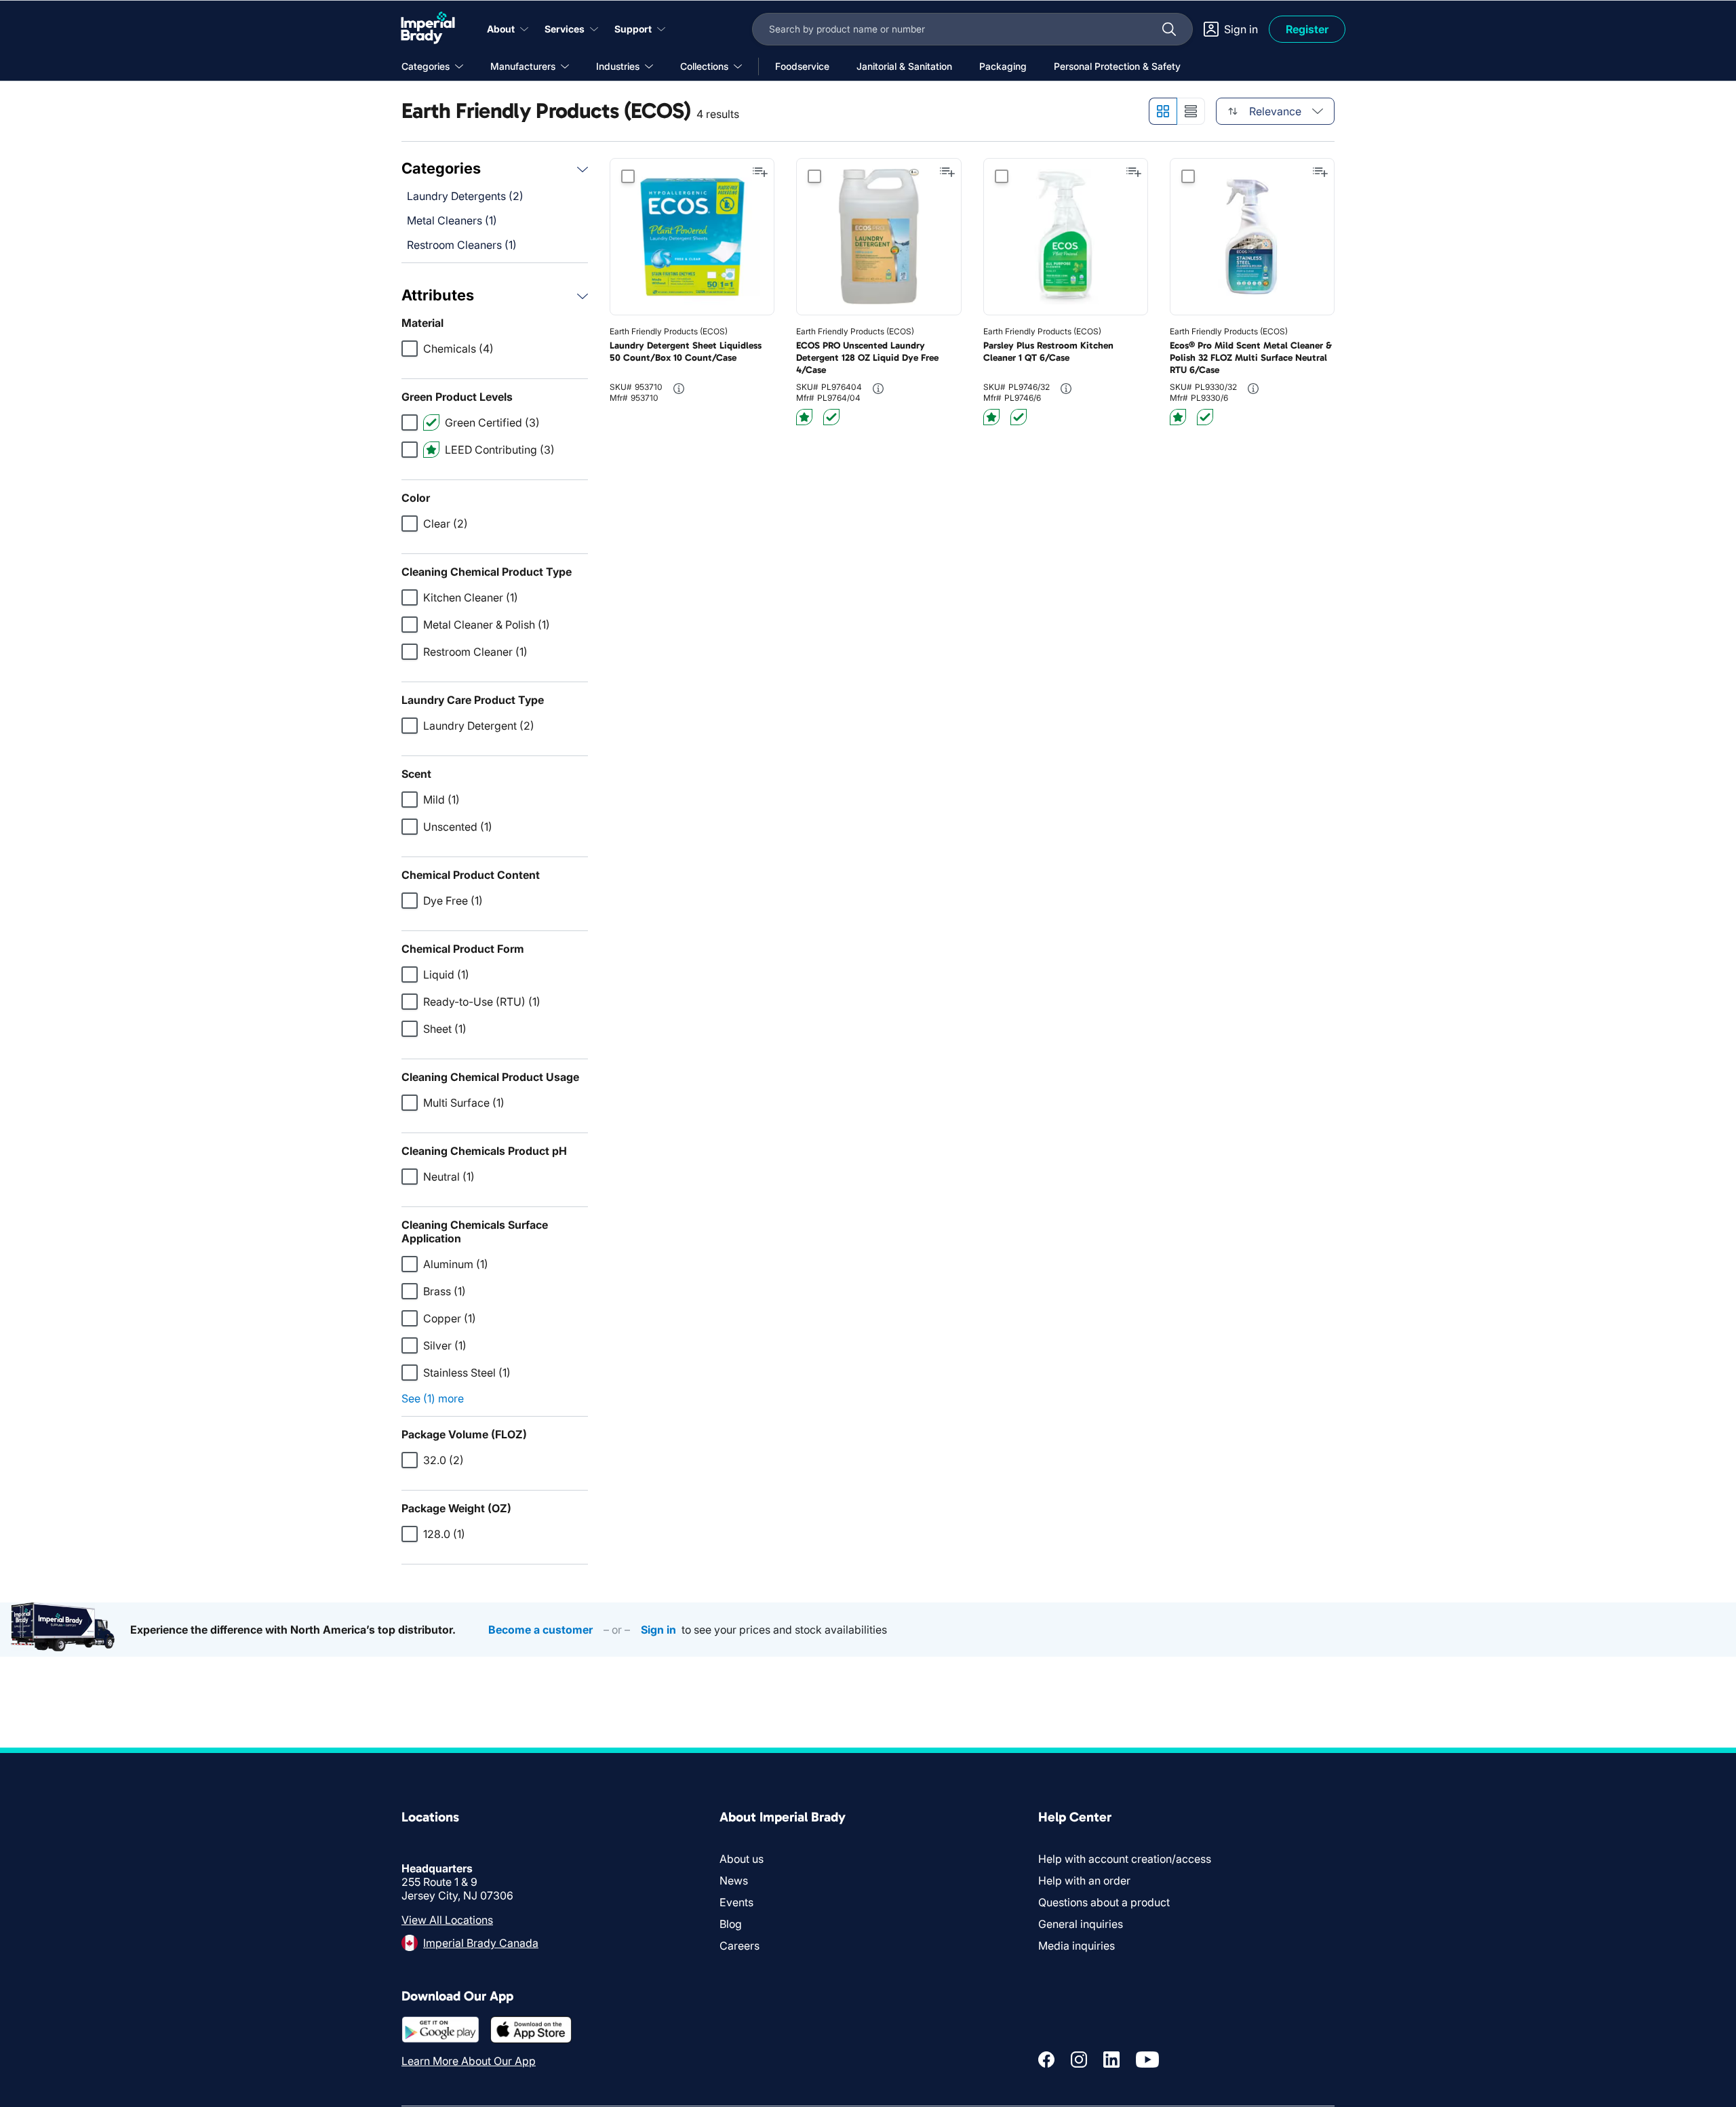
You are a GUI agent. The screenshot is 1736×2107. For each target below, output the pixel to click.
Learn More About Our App (469, 2061)
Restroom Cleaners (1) (462, 245)
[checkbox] (410, 349)
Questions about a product (1104, 1902)
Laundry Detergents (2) (465, 196)
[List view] (1191, 111)
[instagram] (1079, 2060)
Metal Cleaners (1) (452, 220)
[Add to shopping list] (760, 172)
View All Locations (447, 1920)
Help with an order (1084, 1880)
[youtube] (1147, 2060)
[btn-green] (831, 417)
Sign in (658, 1630)
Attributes (438, 295)
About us (742, 1859)
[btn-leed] (804, 417)
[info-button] (679, 389)
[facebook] (1046, 2060)
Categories (441, 168)
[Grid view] (1163, 111)
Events (736, 1902)
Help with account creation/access (1125, 1859)
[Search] (1169, 29)
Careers (739, 1946)
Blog (731, 1924)
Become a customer (540, 1630)
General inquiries (1081, 1924)
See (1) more (433, 1398)
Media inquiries (1077, 1946)
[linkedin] (1111, 2060)
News (734, 1880)
